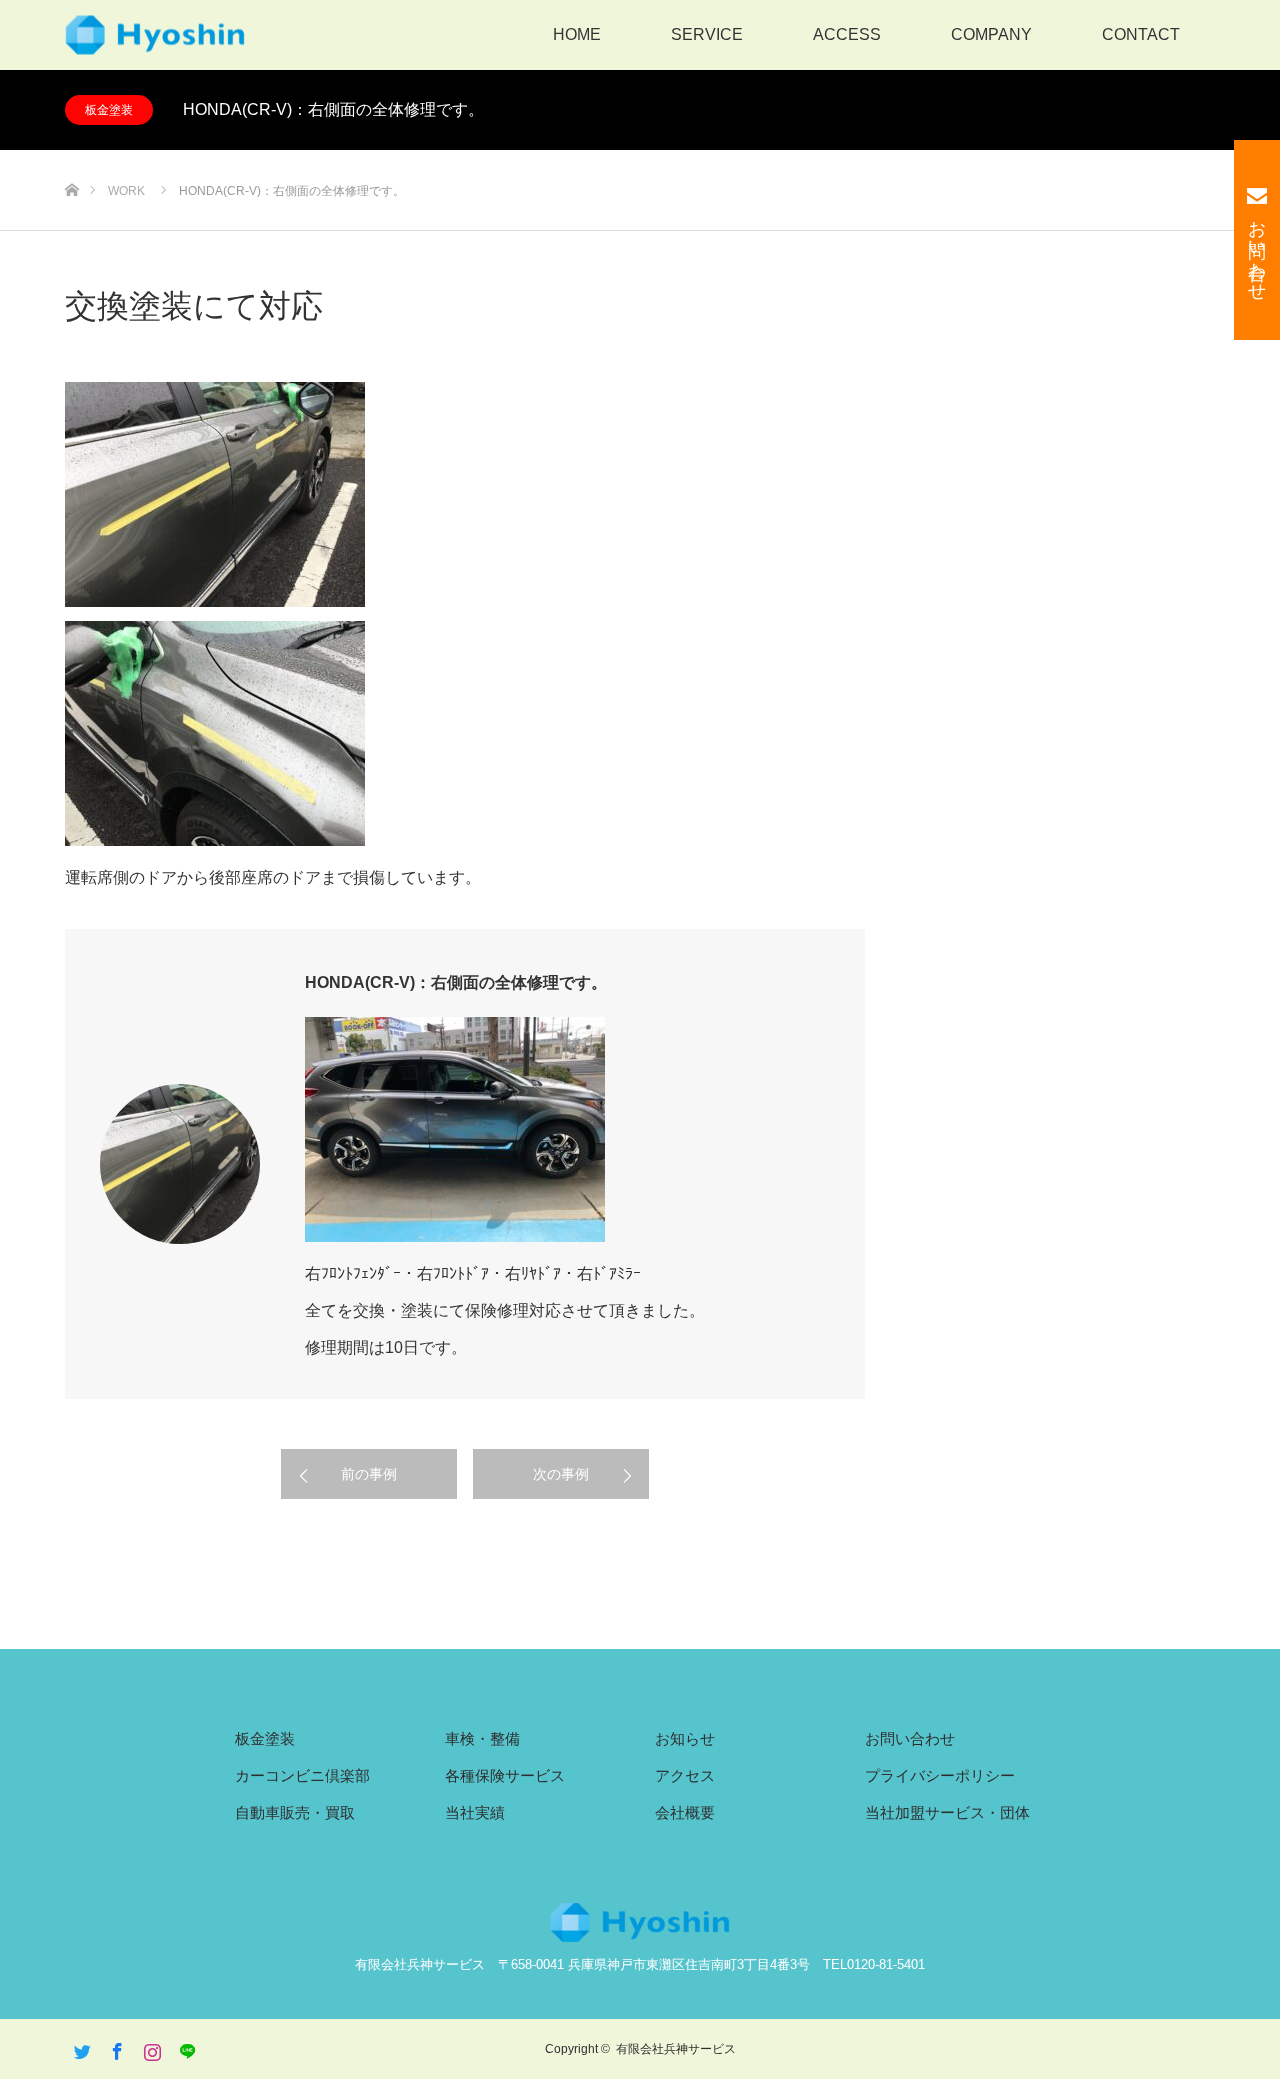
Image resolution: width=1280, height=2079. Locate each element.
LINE (185, 2048)
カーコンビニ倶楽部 (302, 1775)
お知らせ (685, 1738)
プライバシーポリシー (940, 1775)
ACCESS (847, 34)
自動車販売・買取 (295, 1812)
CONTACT (1141, 34)
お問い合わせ (910, 1738)
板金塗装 (109, 110)
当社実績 (475, 1812)
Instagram (150, 2048)
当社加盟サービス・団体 (947, 1812)
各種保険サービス (505, 1775)
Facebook (115, 2048)
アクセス (685, 1775)
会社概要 (685, 1812)
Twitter (80, 2048)
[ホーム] (71, 157)
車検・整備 (482, 1738)
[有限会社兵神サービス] (155, 35)
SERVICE (707, 34)
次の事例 (561, 1474)
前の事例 (369, 1474)
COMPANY (991, 34)
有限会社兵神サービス (676, 2049)
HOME (577, 34)
